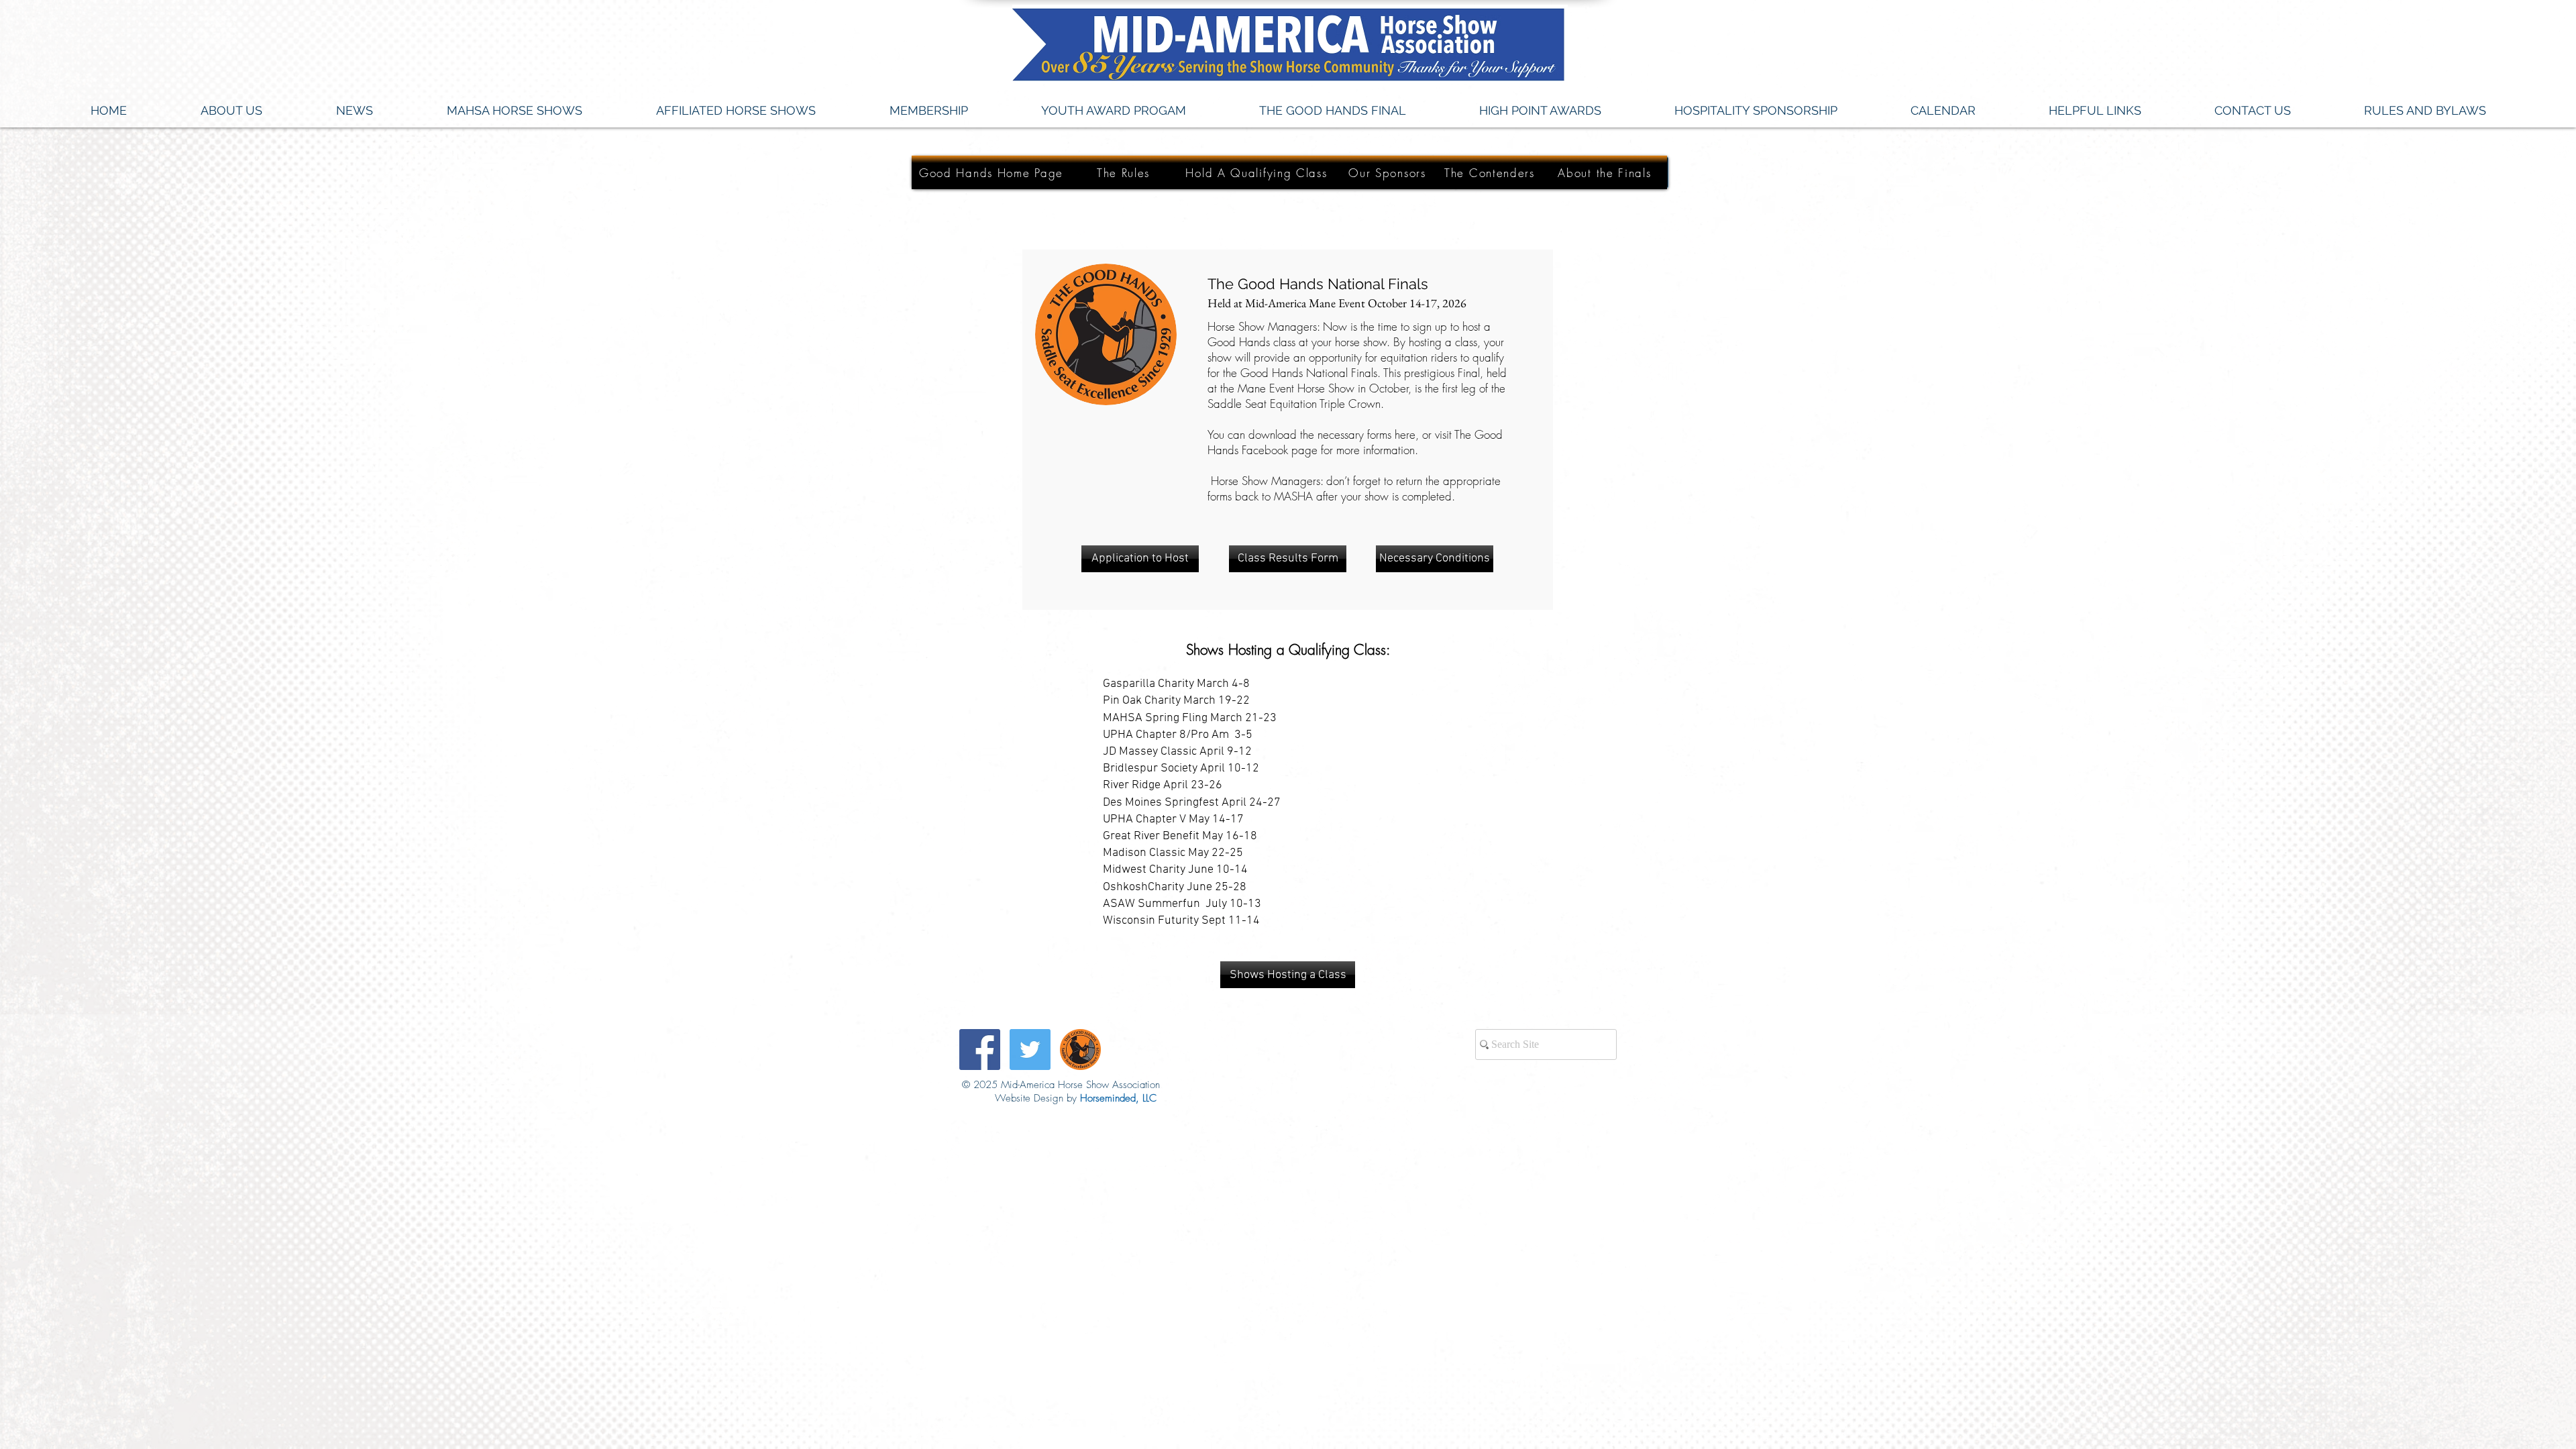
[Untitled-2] (1080, 1050)
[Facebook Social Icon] (980, 1050)
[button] (355, 111)
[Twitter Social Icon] (1030, 1050)
